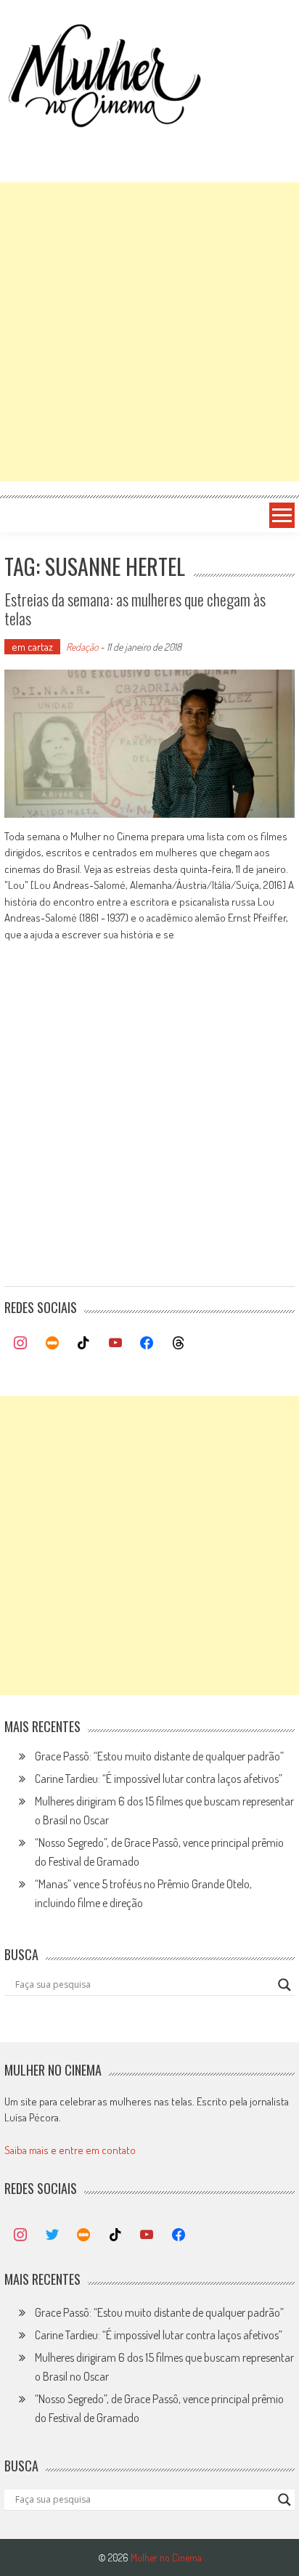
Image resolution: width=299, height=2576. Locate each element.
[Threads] (179, 1344)
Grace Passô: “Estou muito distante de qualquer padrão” (159, 1756)
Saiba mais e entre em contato (70, 2150)
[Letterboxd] (52, 1344)
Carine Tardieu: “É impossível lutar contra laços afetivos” (159, 1779)
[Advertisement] (149, 332)
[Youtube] (115, 1344)
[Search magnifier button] (284, 1985)
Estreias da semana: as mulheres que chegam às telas (135, 609)
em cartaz (32, 647)
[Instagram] (20, 1344)
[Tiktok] (83, 1344)
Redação (82, 647)
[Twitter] (52, 2235)
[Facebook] (147, 1344)
